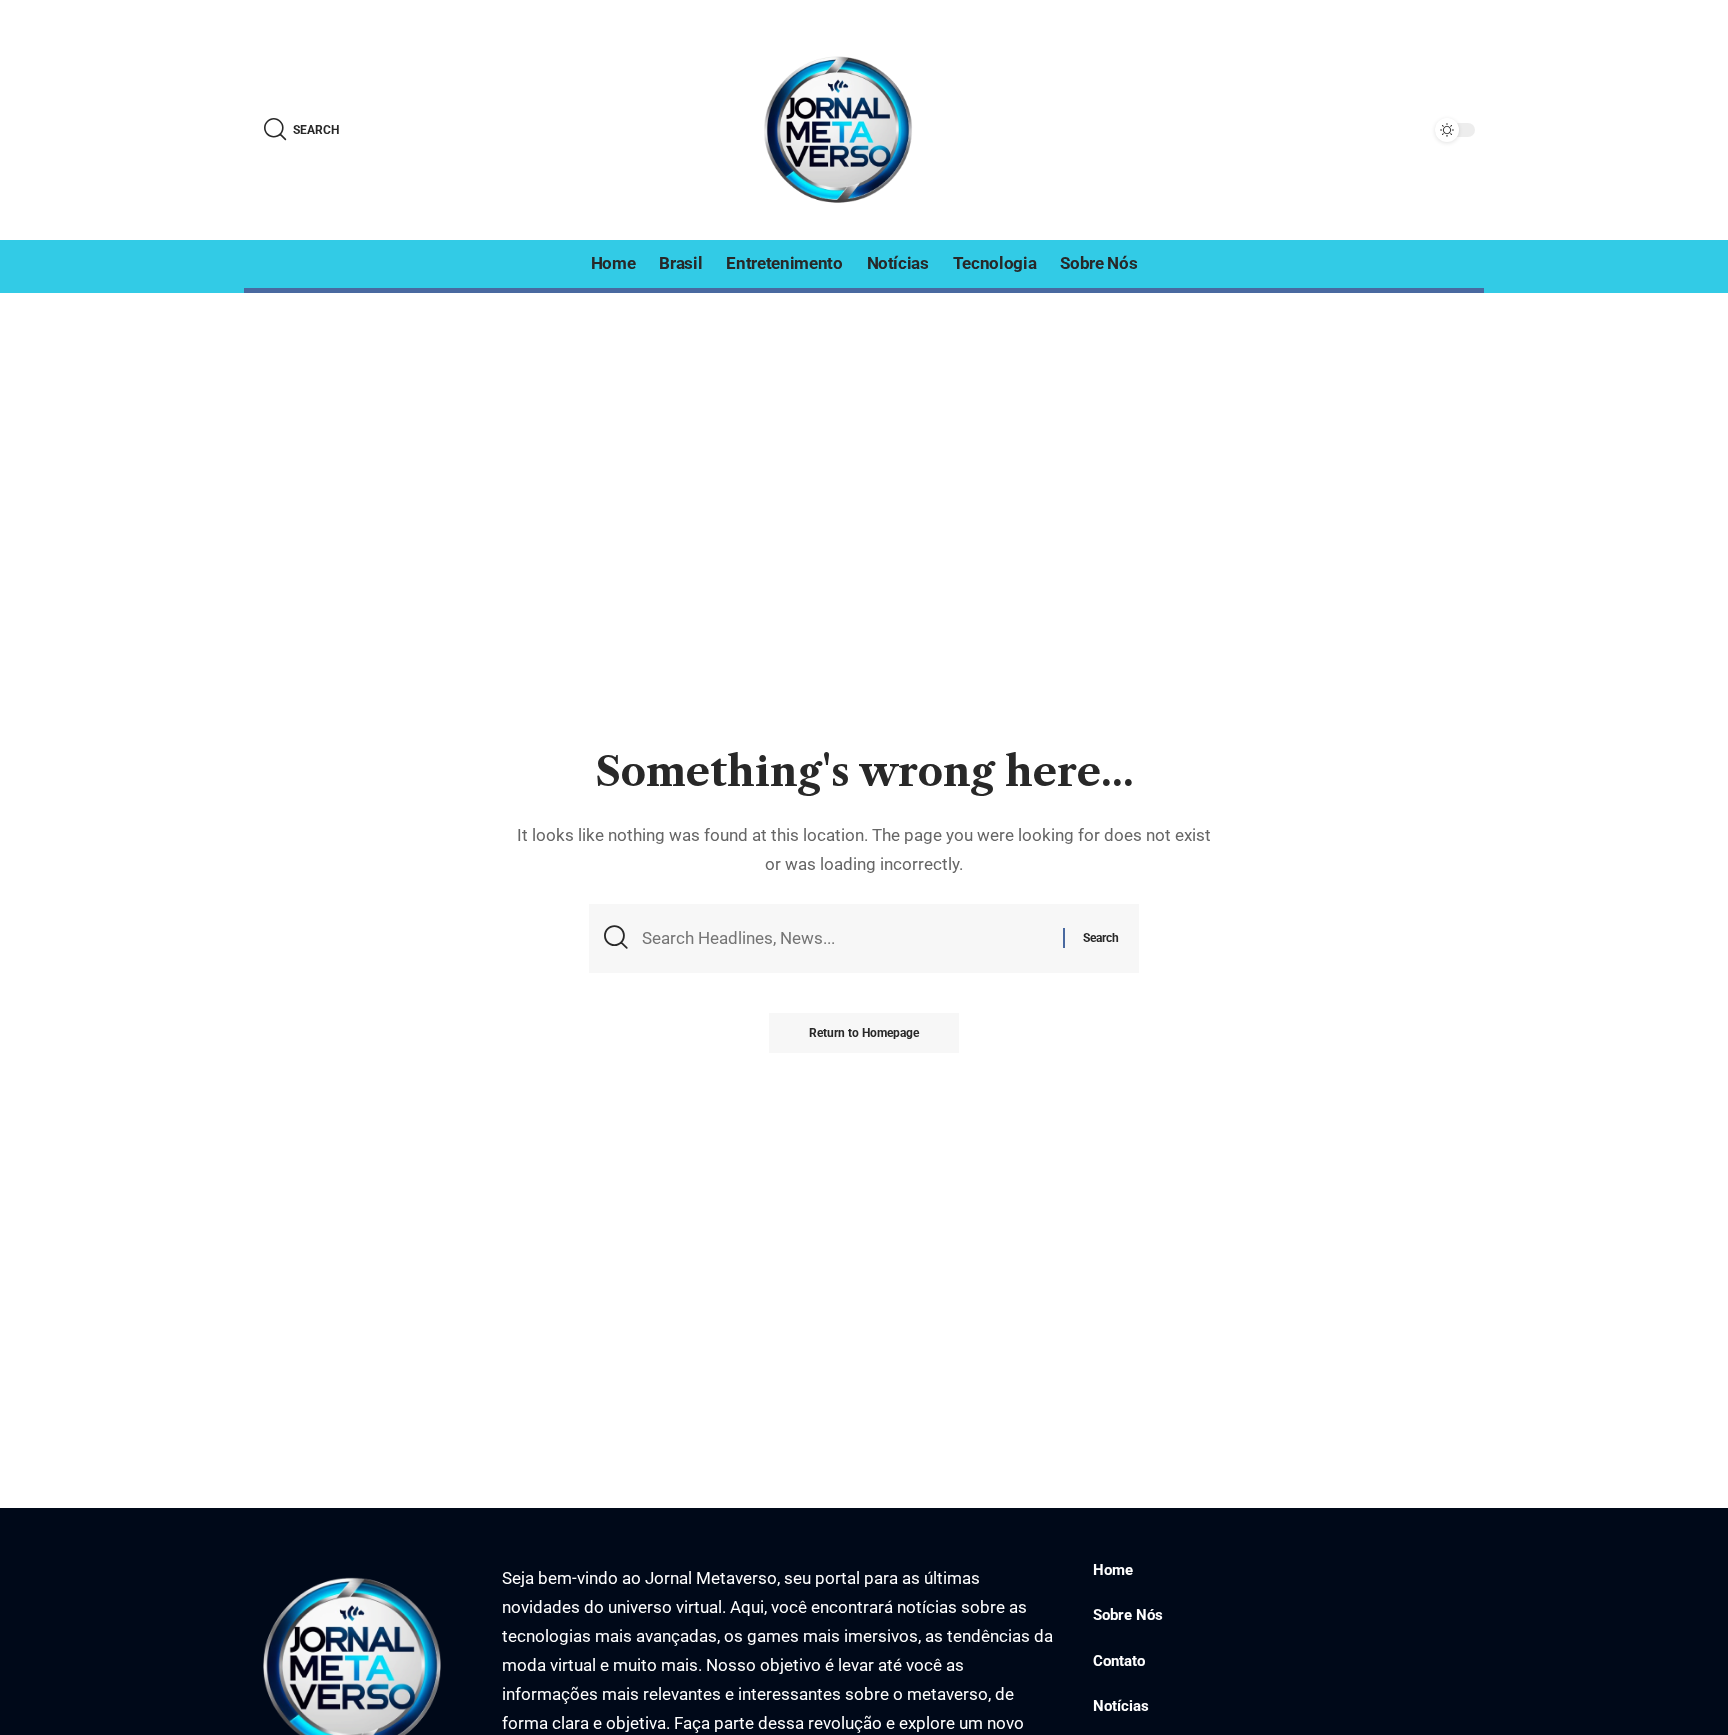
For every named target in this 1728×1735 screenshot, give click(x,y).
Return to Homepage (864, 1033)
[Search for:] (845, 938)
